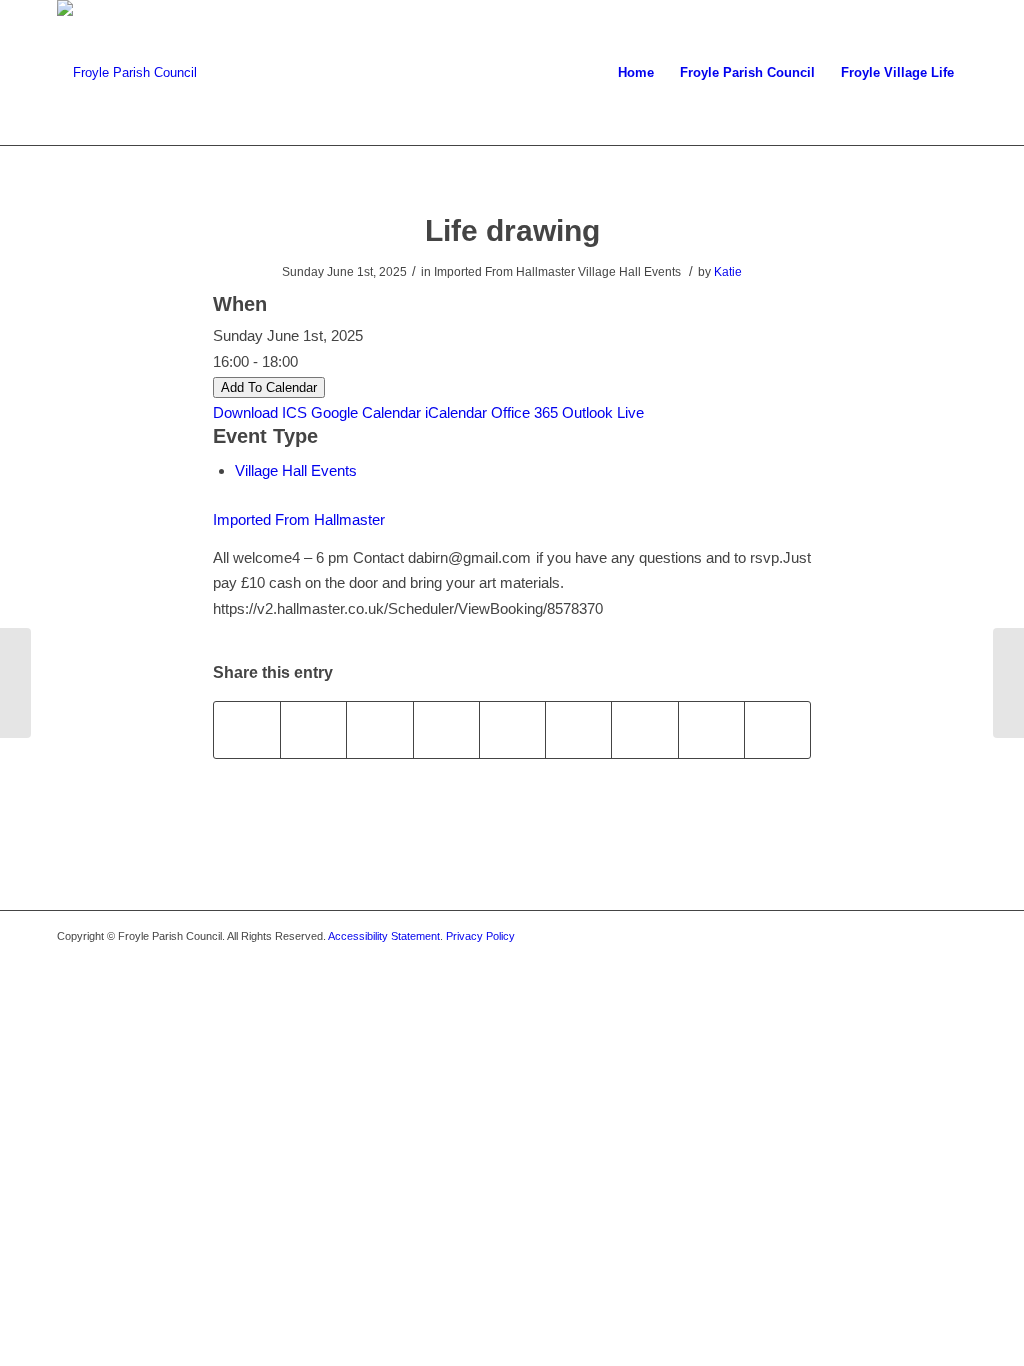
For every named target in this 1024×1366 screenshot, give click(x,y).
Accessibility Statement (384, 936)
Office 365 (524, 412)
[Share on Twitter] (313, 729)
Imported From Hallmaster (299, 519)
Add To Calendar (269, 387)
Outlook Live (603, 412)
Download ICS (260, 412)
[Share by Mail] (777, 729)
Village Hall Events (296, 470)
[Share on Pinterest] (446, 729)
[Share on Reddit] (711, 729)
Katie (728, 272)
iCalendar (456, 412)
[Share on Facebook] (247, 729)
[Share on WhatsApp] (379, 729)
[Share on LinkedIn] (512, 729)
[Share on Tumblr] (578, 729)
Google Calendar (366, 412)
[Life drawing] (15, 683)
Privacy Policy (480, 936)
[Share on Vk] (644, 729)
